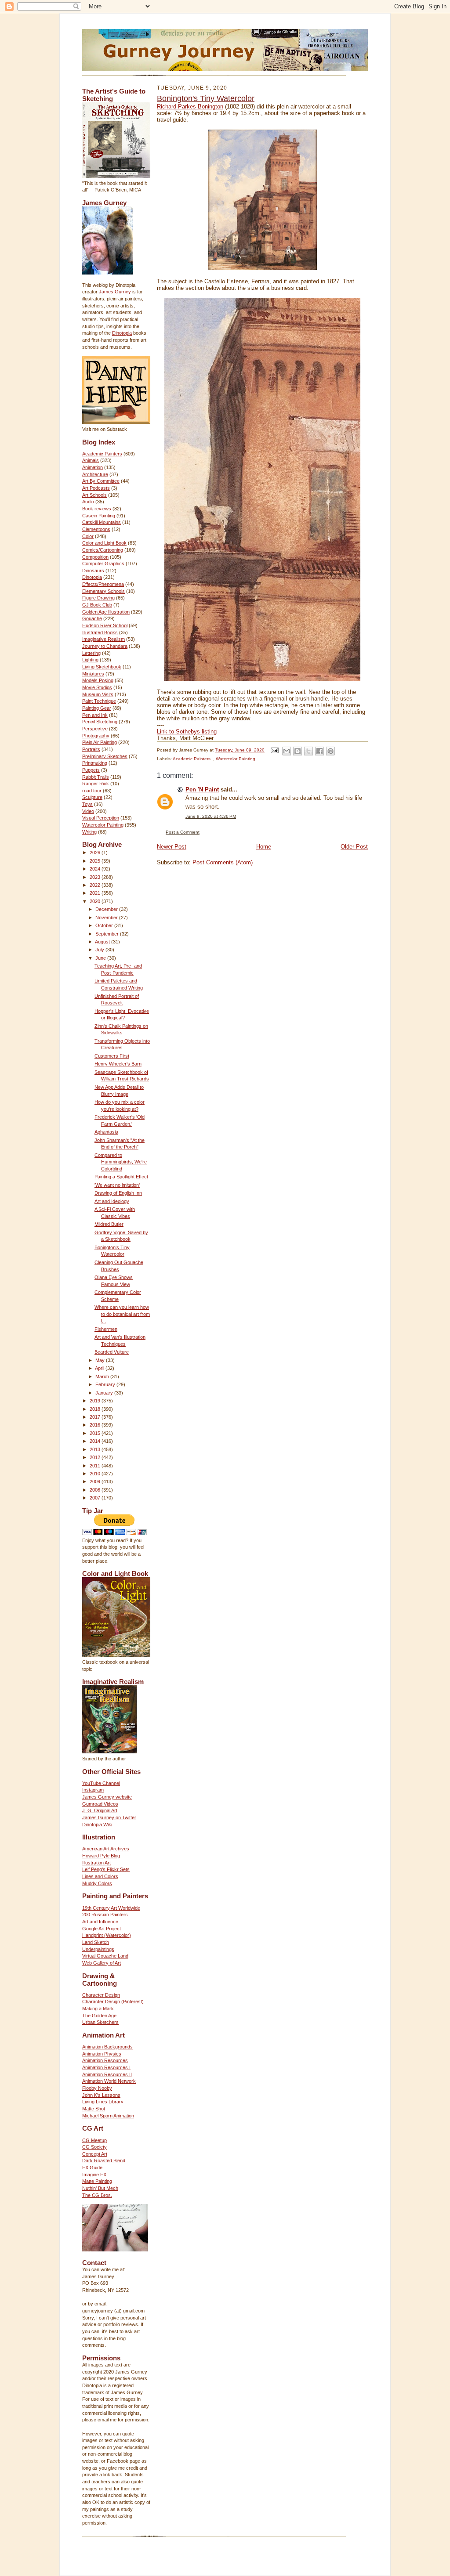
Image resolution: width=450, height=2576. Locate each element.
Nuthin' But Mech (100, 2188)
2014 (96, 1441)
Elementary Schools (103, 591)
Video (88, 811)
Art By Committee (101, 481)
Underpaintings (98, 1949)
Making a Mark (98, 2009)
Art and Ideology (112, 1201)
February (106, 1384)
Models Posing (98, 680)
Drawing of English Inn (118, 1193)
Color (88, 536)
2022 (96, 885)
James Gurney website (107, 1797)
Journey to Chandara (105, 646)
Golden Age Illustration (106, 612)
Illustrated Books (100, 632)
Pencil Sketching (100, 722)
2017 (96, 1417)
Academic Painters (102, 454)
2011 (96, 1466)
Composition (95, 557)
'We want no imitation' (117, 1185)
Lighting (90, 660)
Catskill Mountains (102, 522)
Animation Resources (105, 2060)
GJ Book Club (97, 605)
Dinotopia (122, 333)
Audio (88, 502)
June (101, 958)
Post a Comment (183, 832)
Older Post (354, 847)
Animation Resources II (107, 2074)
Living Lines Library (103, 2102)
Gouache (92, 618)
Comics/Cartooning (103, 550)
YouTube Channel (101, 1783)
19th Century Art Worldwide (111, 1908)
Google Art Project (102, 1929)
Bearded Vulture (112, 1352)
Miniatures (93, 674)
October (105, 925)
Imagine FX (94, 2175)
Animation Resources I (106, 2067)
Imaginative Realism (103, 639)
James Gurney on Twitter (109, 1817)
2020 (96, 901)
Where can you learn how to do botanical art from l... (122, 1314)
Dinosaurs (93, 571)
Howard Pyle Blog (101, 1856)
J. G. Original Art (100, 1810)
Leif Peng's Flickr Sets (106, 1869)
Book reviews (97, 509)
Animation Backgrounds (107, 2047)
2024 (96, 869)
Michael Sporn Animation (108, 2116)
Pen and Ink (95, 715)
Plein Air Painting (100, 742)
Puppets (91, 770)
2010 (96, 1474)
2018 (96, 1409)
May (101, 1360)
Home (264, 847)
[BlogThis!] (298, 751)
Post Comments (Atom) (223, 862)
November (107, 918)
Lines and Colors (100, 1876)
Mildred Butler (109, 1224)
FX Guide (92, 2168)
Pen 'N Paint (202, 789)
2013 (96, 1449)
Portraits (91, 749)
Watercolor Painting (103, 825)
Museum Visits (98, 694)
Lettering (91, 653)
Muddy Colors (97, 1883)
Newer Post (172, 847)
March (103, 1377)
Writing (89, 832)
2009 (96, 1481)
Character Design (101, 1995)
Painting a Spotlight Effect (121, 1177)
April (100, 1368)
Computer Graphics (103, 564)
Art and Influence (100, 1922)
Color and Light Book (104, 543)
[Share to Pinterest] (330, 751)
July (100, 950)
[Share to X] (308, 751)
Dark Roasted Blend (104, 2161)
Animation (93, 467)
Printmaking (95, 763)
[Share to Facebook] (319, 751)
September (108, 934)
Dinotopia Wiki (97, 1825)
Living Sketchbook (102, 667)
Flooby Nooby (97, 2088)
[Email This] (287, 751)
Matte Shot (94, 2109)
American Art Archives (106, 1849)
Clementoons (96, 529)
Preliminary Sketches (105, 756)
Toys (87, 804)
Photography (96, 736)
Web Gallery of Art (102, 1963)
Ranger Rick (96, 784)
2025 (96, 861)
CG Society (94, 2147)
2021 (96, 893)
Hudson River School (105, 625)
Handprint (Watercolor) (107, 1935)
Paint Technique (99, 701)
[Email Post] (274, 750)
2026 (96, 853)
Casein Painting (99, 516)
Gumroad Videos (100, 1804)
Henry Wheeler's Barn (118, 1064)
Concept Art (95, 2154)
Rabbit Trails (96, 777)
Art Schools (94, 495)
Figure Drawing (98, 598)
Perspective (95, 729)
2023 (96, 877)
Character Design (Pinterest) (113, 2002)
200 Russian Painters (105, 1915)
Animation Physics (102, 2054)
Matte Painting (97, 2181)
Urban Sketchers (100, 2022)
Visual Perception (101, 818)
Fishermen (106, 1329)
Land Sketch (96, 1942)
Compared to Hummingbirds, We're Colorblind (121, 1162)
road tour (92, 791)
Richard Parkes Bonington (190, 107)
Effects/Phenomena (103, 584)
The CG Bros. (97, 2195)
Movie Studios (97, 687)
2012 (96, 1457)
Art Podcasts (96, 488)
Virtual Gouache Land (105, 1956)
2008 (96, 1490)
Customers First (112, 1056)
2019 (96, 1401)
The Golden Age (99, 2016)
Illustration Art (96, 1863)
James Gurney (115, 292)
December (107, 909)
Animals (91, 460)
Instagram (93, 1790)
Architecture (95, 474)
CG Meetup (94, 2140)
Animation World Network (109, 2081)
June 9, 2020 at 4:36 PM (211, 816)
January (105, 1393)
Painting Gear (97, 708)
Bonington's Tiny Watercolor (206, 98)
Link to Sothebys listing (187, 732)
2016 (96, 1425)
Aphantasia (106, 1132)
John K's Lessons (101, 2095)
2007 (96, 1498)
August (103, 942)
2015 (96, 1433)
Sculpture (92, 797)
